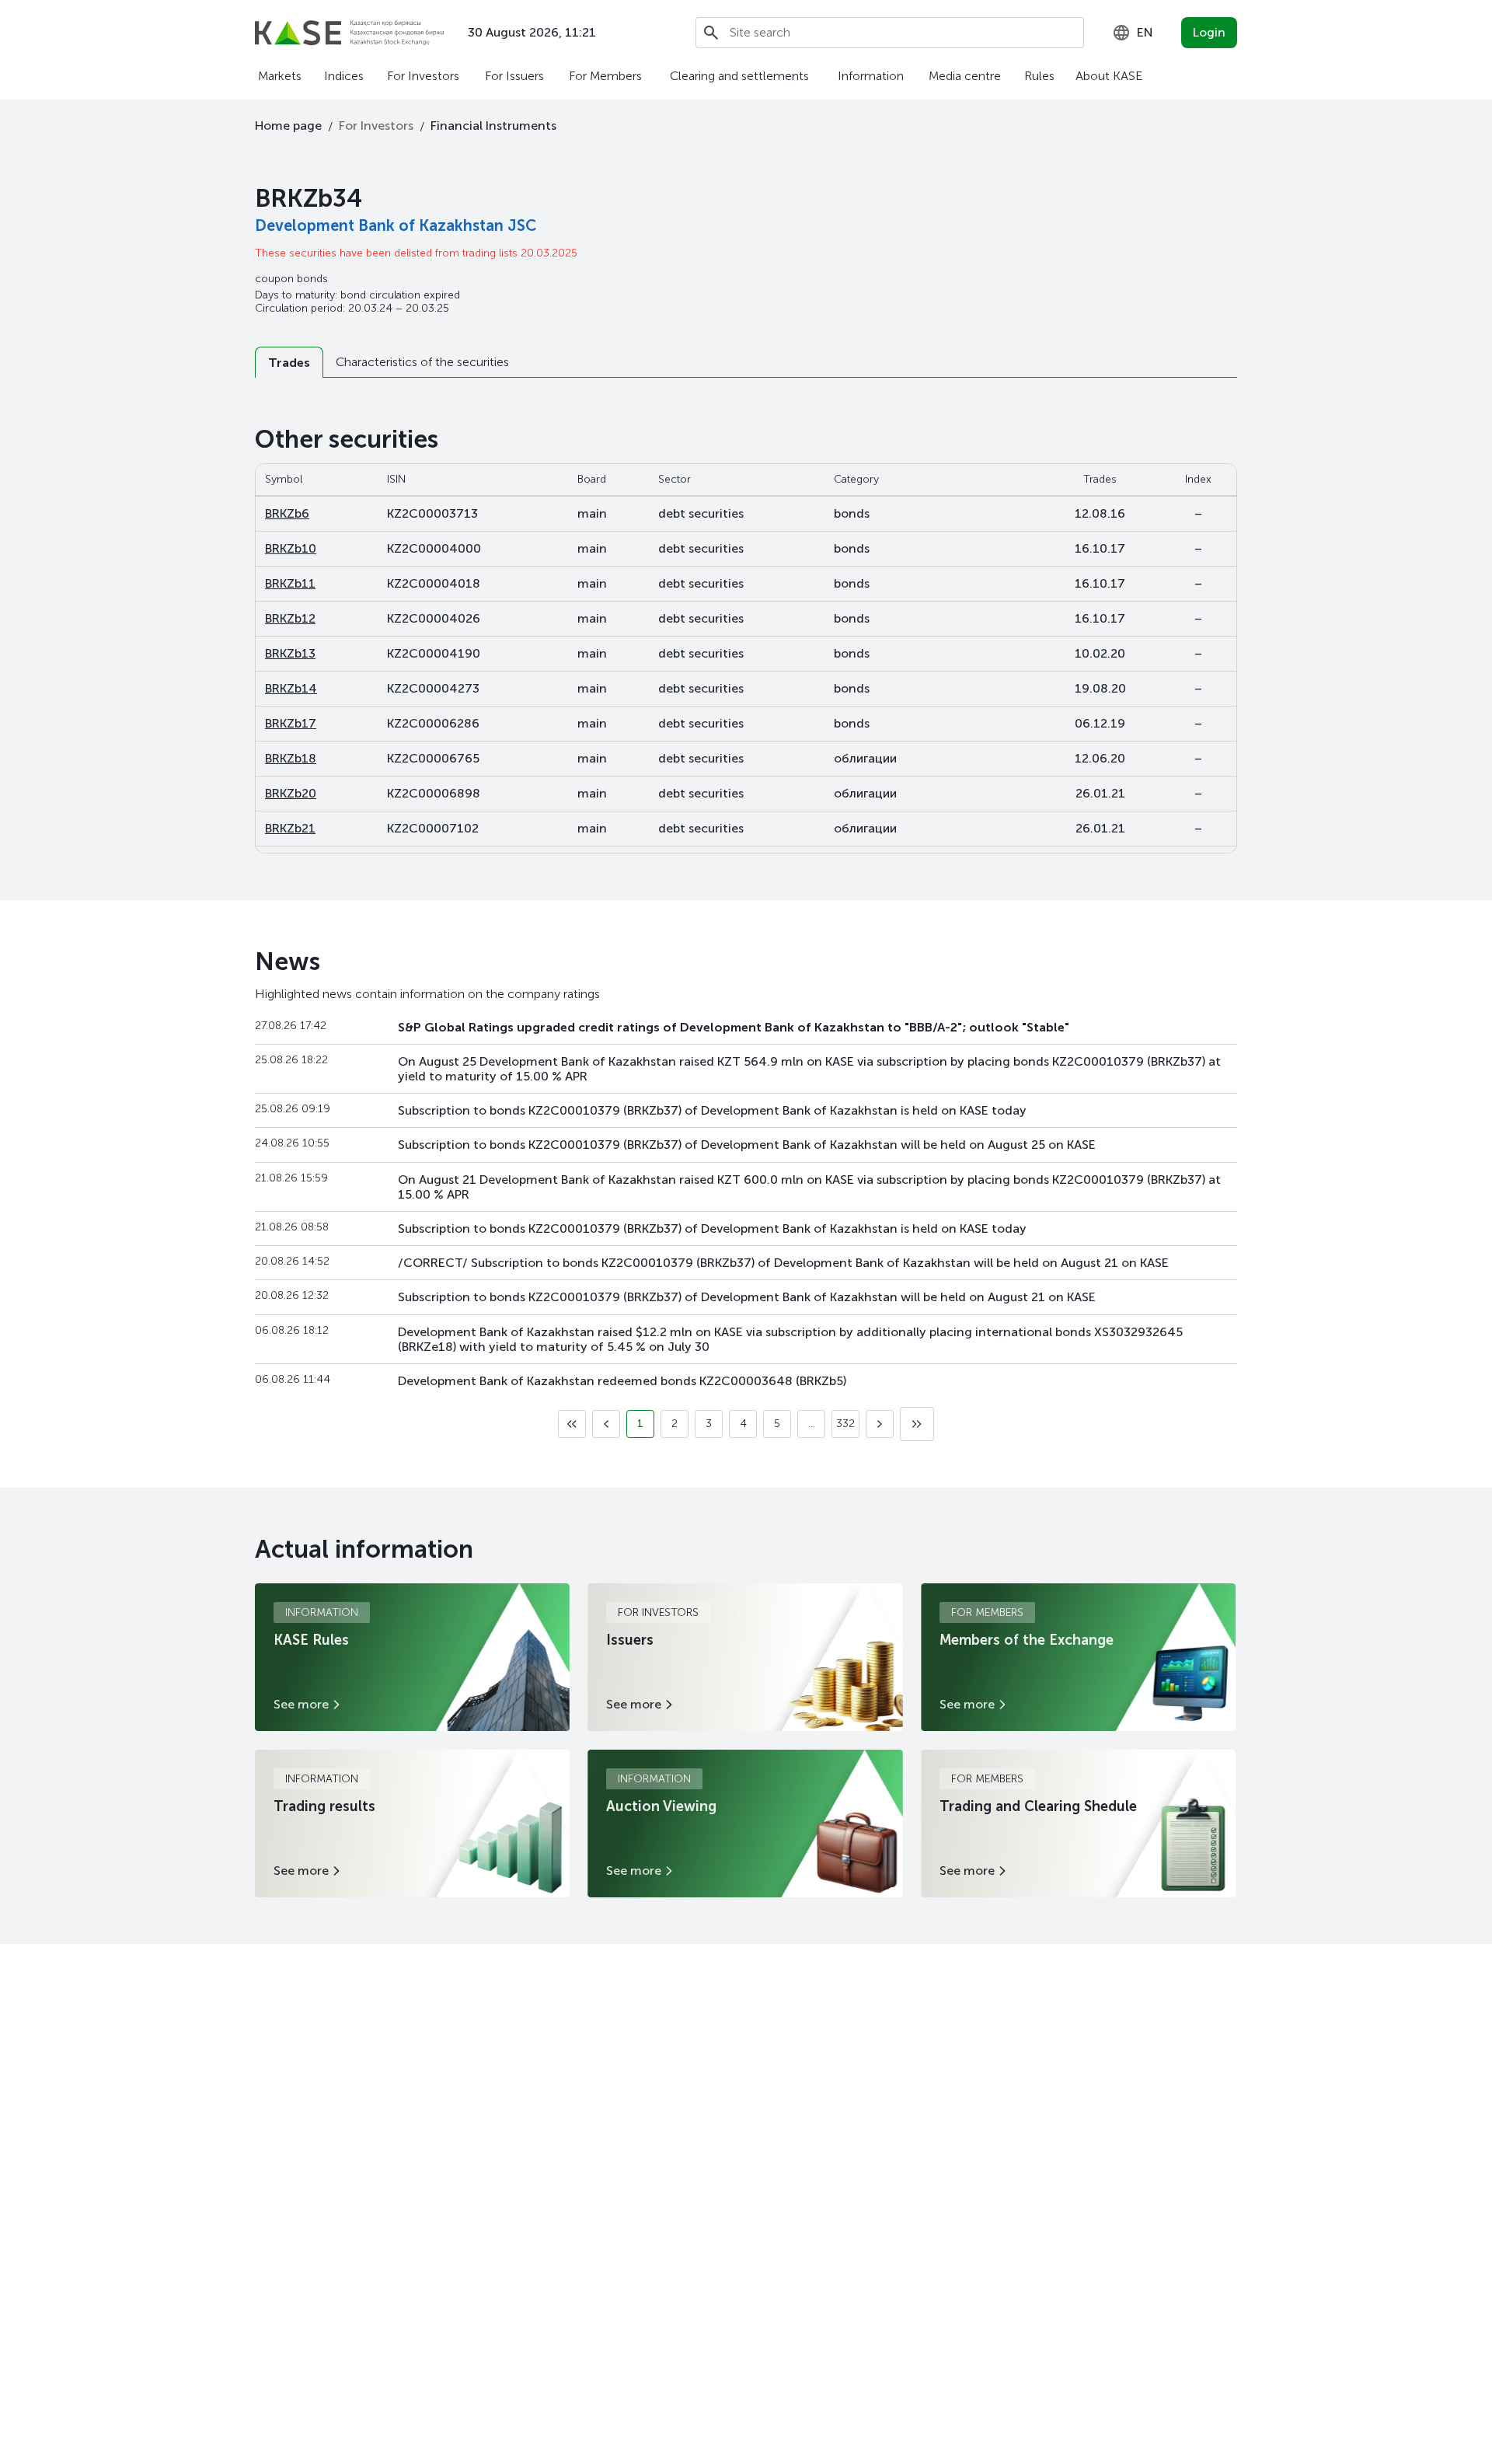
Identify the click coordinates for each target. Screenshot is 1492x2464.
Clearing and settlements (739, 76)
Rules (1039, 76)
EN (1145, 32)
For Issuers (514, 76)
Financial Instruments (493, 126)
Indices (344, 76)
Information (871, 76)
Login (1209, 32)
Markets (280, 76)
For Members (605, 76)
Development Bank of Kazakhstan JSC (396, 225)
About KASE (1109, 76)
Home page (288, 126)
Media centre (965, 76)
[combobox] (1133, 33)
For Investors (423, 76)
